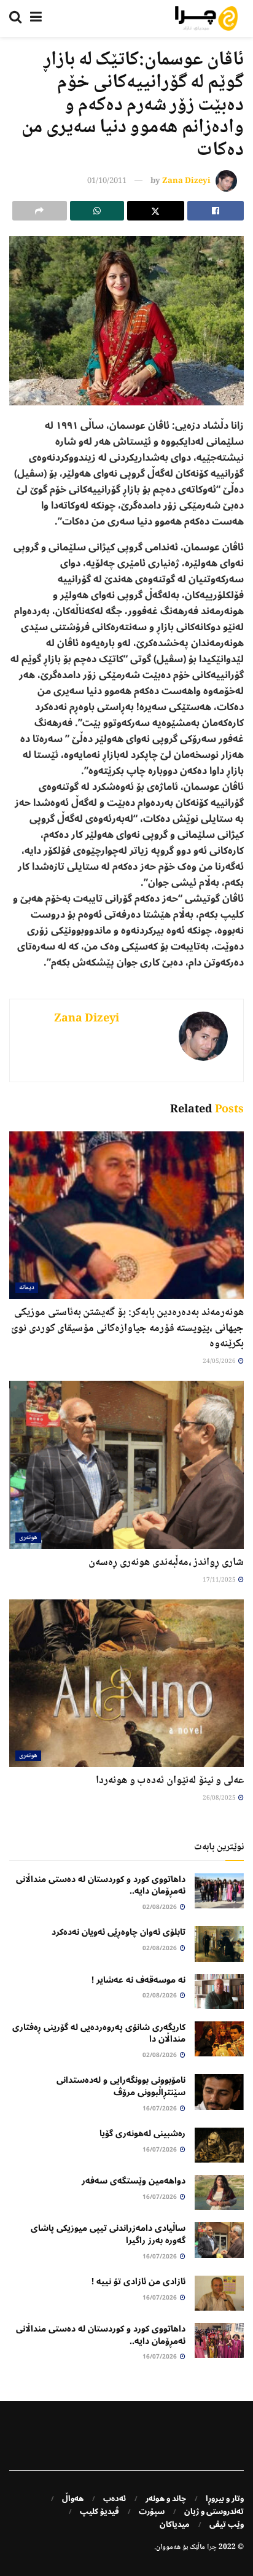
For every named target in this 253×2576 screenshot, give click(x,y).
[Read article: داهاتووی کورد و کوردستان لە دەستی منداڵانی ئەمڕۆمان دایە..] (219, 1891)
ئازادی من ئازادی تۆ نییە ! (138, 2281)
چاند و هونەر (166, 2499)
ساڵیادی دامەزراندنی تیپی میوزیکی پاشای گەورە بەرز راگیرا (108, 2234)
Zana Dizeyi (186, 181)
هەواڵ (73, 2499)
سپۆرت (152, 2512)
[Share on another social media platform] (40, 211)
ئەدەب (115, 2499)
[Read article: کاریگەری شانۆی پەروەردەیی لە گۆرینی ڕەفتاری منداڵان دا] (219, 2039)
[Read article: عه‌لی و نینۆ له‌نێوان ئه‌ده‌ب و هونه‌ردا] (126, 1683)
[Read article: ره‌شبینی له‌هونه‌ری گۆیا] (219, 2145)
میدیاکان (175, 2524)
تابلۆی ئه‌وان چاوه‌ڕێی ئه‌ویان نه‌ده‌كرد (119, 1932)
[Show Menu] (36, 18)
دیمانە (27, 1288)
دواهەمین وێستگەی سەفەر (134, 2181)
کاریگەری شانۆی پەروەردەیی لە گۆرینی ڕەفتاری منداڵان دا (99, 2033)
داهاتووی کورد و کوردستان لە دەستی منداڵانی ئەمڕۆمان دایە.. (101, 1885)
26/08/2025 (220, 1798)
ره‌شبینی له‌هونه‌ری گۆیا (142, 2133)
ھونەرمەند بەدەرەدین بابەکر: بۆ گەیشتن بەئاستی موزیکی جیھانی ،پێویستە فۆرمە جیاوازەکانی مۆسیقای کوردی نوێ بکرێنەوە (127, 1328)
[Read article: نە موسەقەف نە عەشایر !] (219, 1992)
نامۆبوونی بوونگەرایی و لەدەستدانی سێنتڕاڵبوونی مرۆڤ (121, 2086)
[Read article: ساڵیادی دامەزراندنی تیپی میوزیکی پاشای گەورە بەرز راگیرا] (219, 2240)
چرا (212, 2547)
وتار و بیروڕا (225, 2499)
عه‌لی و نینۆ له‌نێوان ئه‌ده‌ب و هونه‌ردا (170, 1781)
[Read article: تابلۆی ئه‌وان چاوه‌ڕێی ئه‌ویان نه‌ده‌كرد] (219, 1944)
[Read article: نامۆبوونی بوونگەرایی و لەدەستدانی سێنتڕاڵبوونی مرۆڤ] (219, 2092)
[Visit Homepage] (206, 18)
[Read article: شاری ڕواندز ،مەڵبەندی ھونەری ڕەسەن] (126, 1465)
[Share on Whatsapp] (97, 211)
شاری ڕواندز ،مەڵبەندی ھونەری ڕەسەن (166, 1563)
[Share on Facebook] (216, 211)
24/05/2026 (220, 1361)
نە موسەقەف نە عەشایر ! (138, 1980)
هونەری (28, 1538)
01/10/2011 (107, 181)
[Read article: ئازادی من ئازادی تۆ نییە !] (219, 2293)
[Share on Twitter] (156, 211)
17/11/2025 (220, 1580)
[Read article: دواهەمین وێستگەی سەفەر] (219, 2192)
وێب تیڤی (227, 2524)
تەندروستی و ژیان (214, 2512)
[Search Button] (15, 18)
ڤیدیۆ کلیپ (99, 2512)
